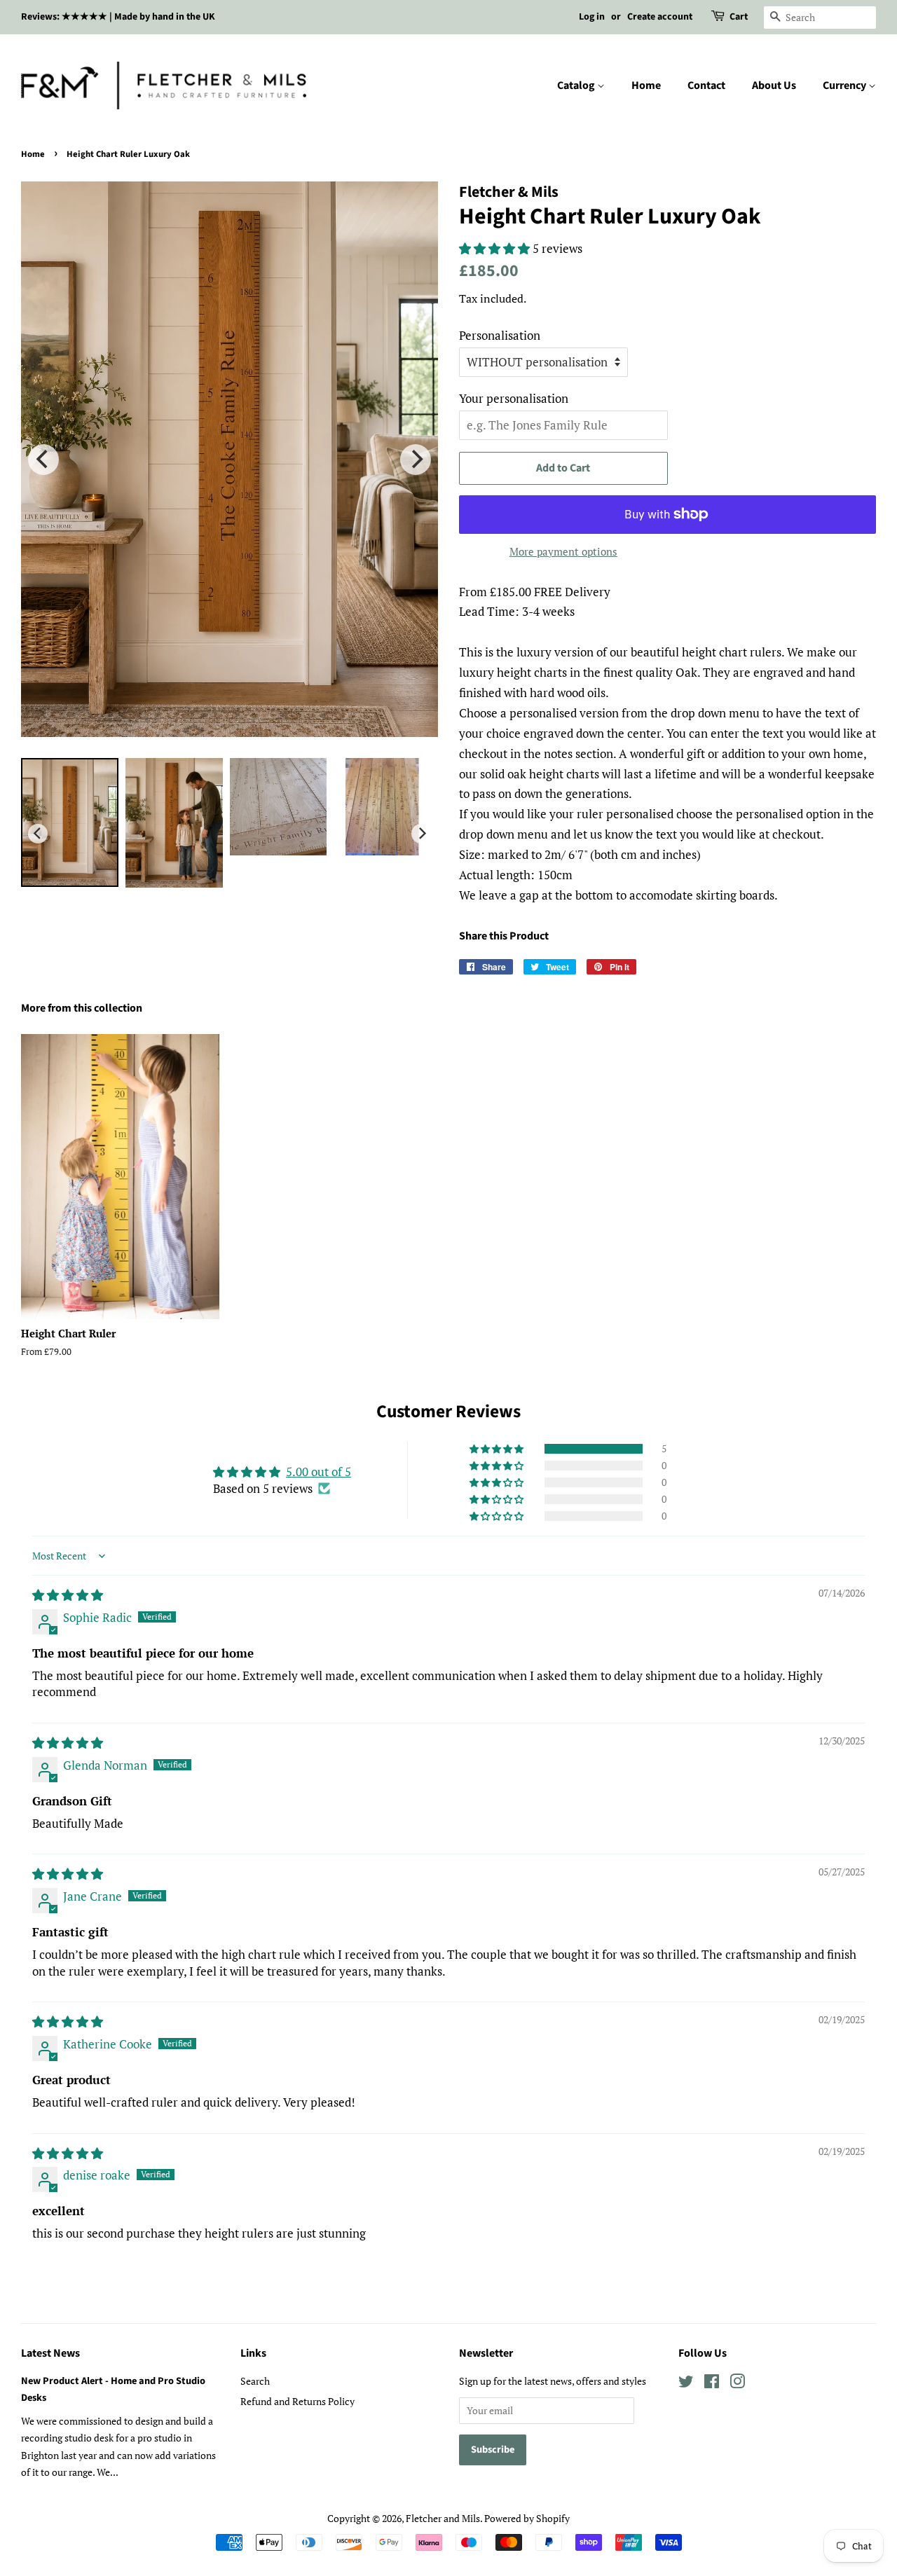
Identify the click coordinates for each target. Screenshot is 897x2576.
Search (255, 2381)
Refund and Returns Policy (297, 2401)
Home (646, 85)
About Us (774, 85)
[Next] (416, 460)
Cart (739, 17)
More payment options (563, 551)
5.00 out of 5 (319, 1472)
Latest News (50, 2353)
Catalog (577, 85)
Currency (845, 85)
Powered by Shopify (527, 2518)
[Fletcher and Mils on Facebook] (712, 2384)
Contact (706, 85)
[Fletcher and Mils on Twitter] (686, 2384)
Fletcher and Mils (443, 2518)
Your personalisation (514, 398)
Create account (660, 17)
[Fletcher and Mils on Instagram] (737, 2384)
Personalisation (500, 335)
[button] (496, 248)
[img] (68, 1595)
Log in (592, 17)
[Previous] (43, 460)
